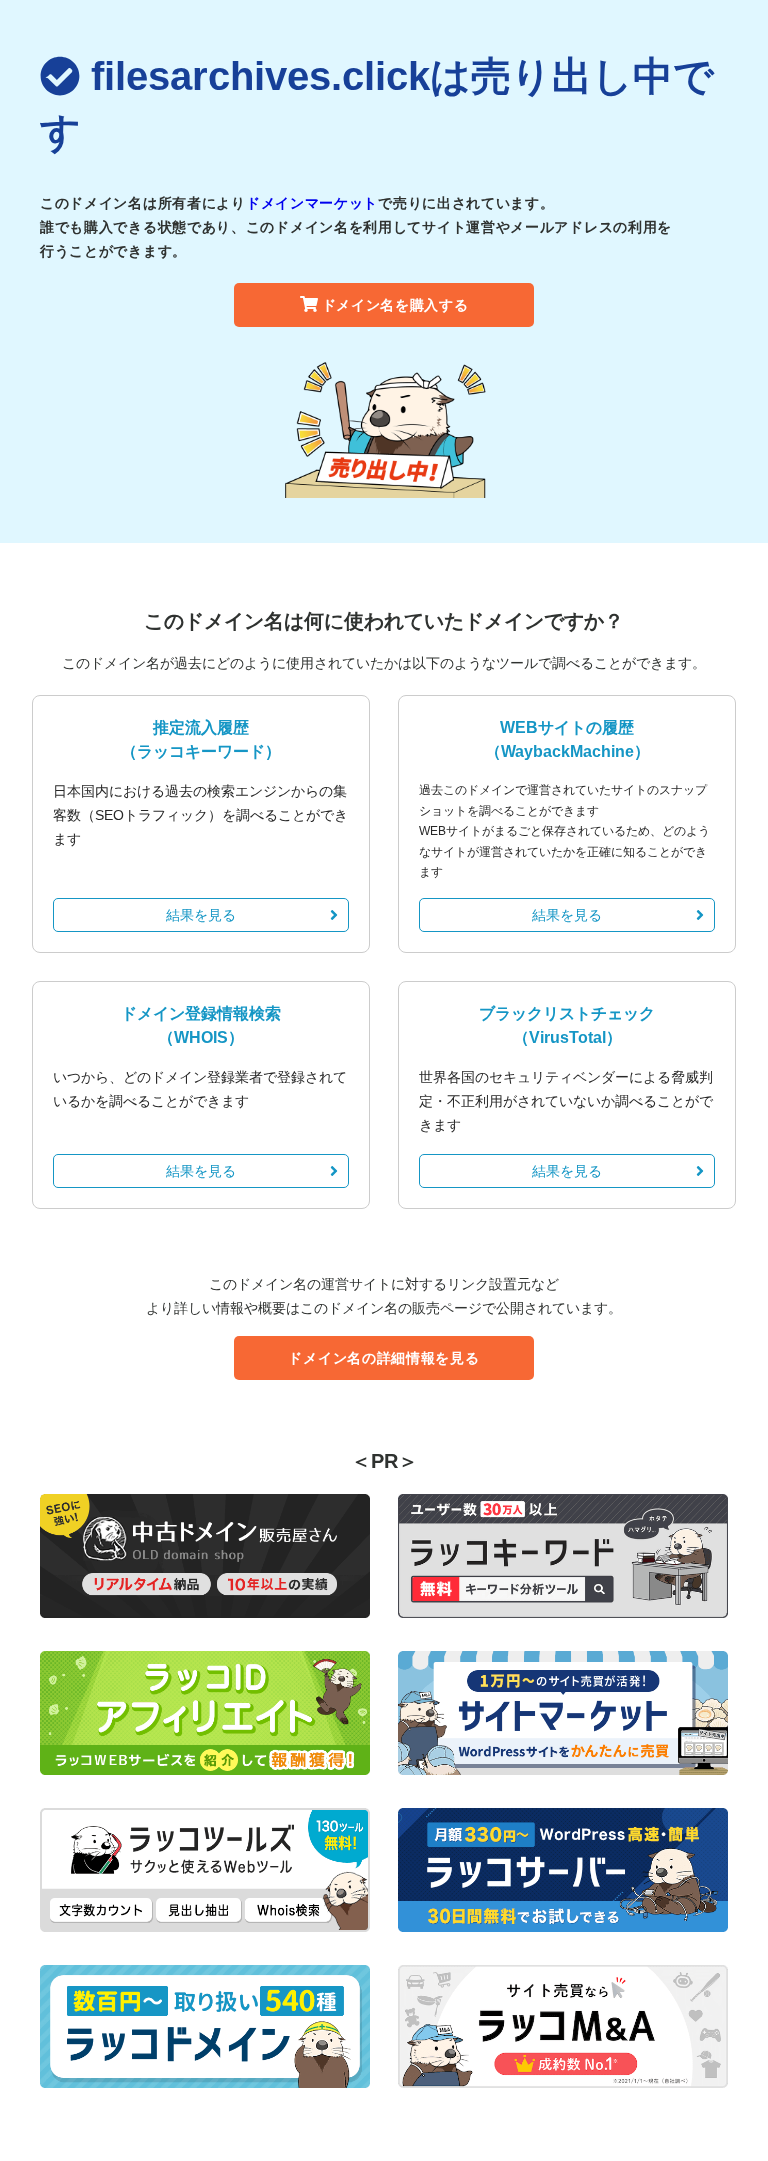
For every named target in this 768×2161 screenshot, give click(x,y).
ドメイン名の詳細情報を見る (383, 1358)
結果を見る (201, 915)
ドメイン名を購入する (395, 305)
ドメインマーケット (312, 203)
